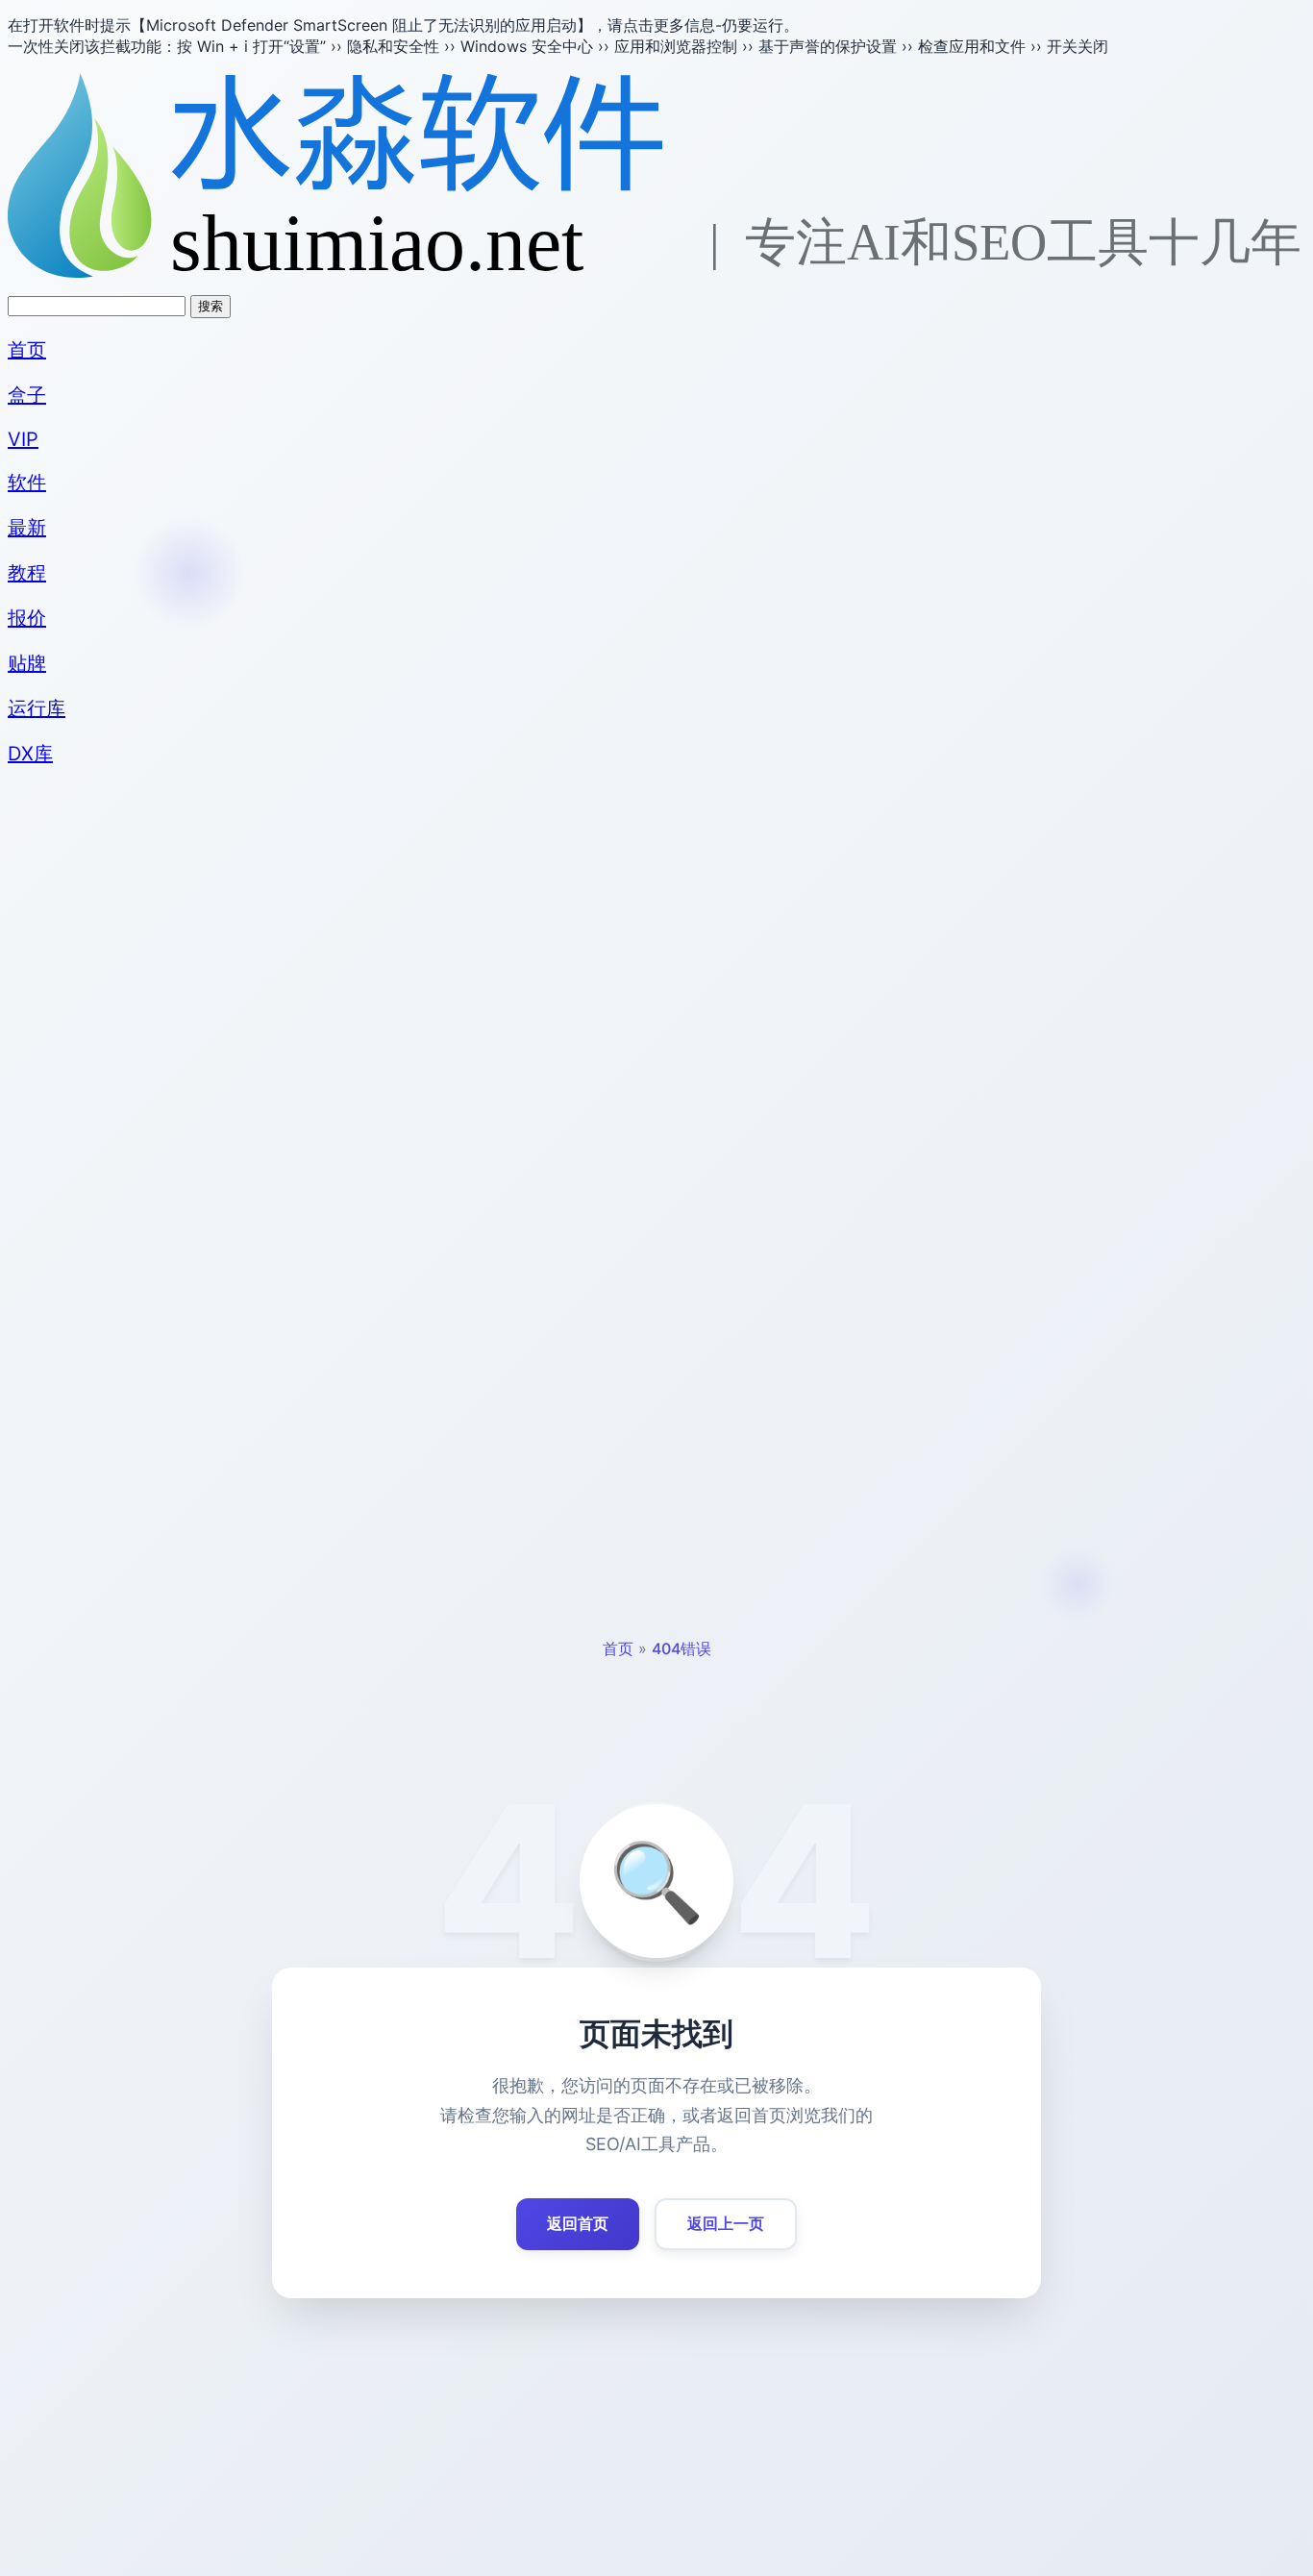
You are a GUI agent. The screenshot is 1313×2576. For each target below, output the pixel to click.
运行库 (37, 708)
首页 (27, 350)
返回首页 (578, 2223)
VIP (23, 439)
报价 (27, 618)
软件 (27, 483)
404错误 (681, 1648)
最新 (27, 528)
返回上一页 (726, 2223)
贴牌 (27, 663)
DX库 (30, 754)
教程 (27, 573)
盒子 (27, 395)
